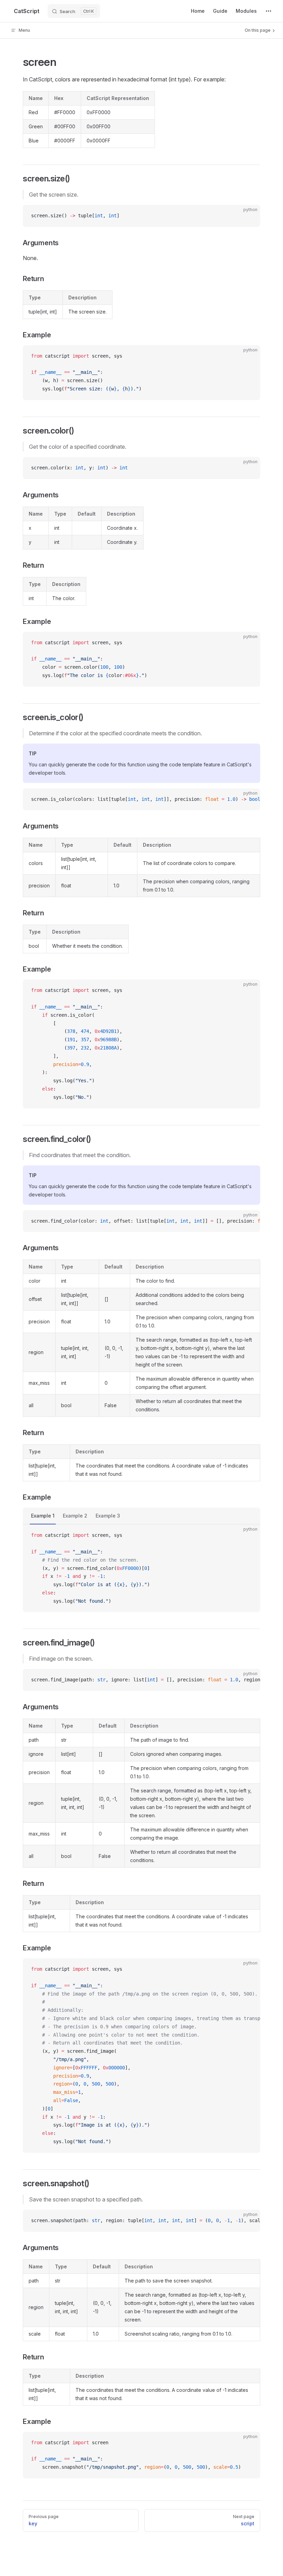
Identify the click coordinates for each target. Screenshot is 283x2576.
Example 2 (75, 1516)
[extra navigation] (269, 11)
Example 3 (108, 1516)
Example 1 (43, 1516)
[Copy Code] (249, 216)
